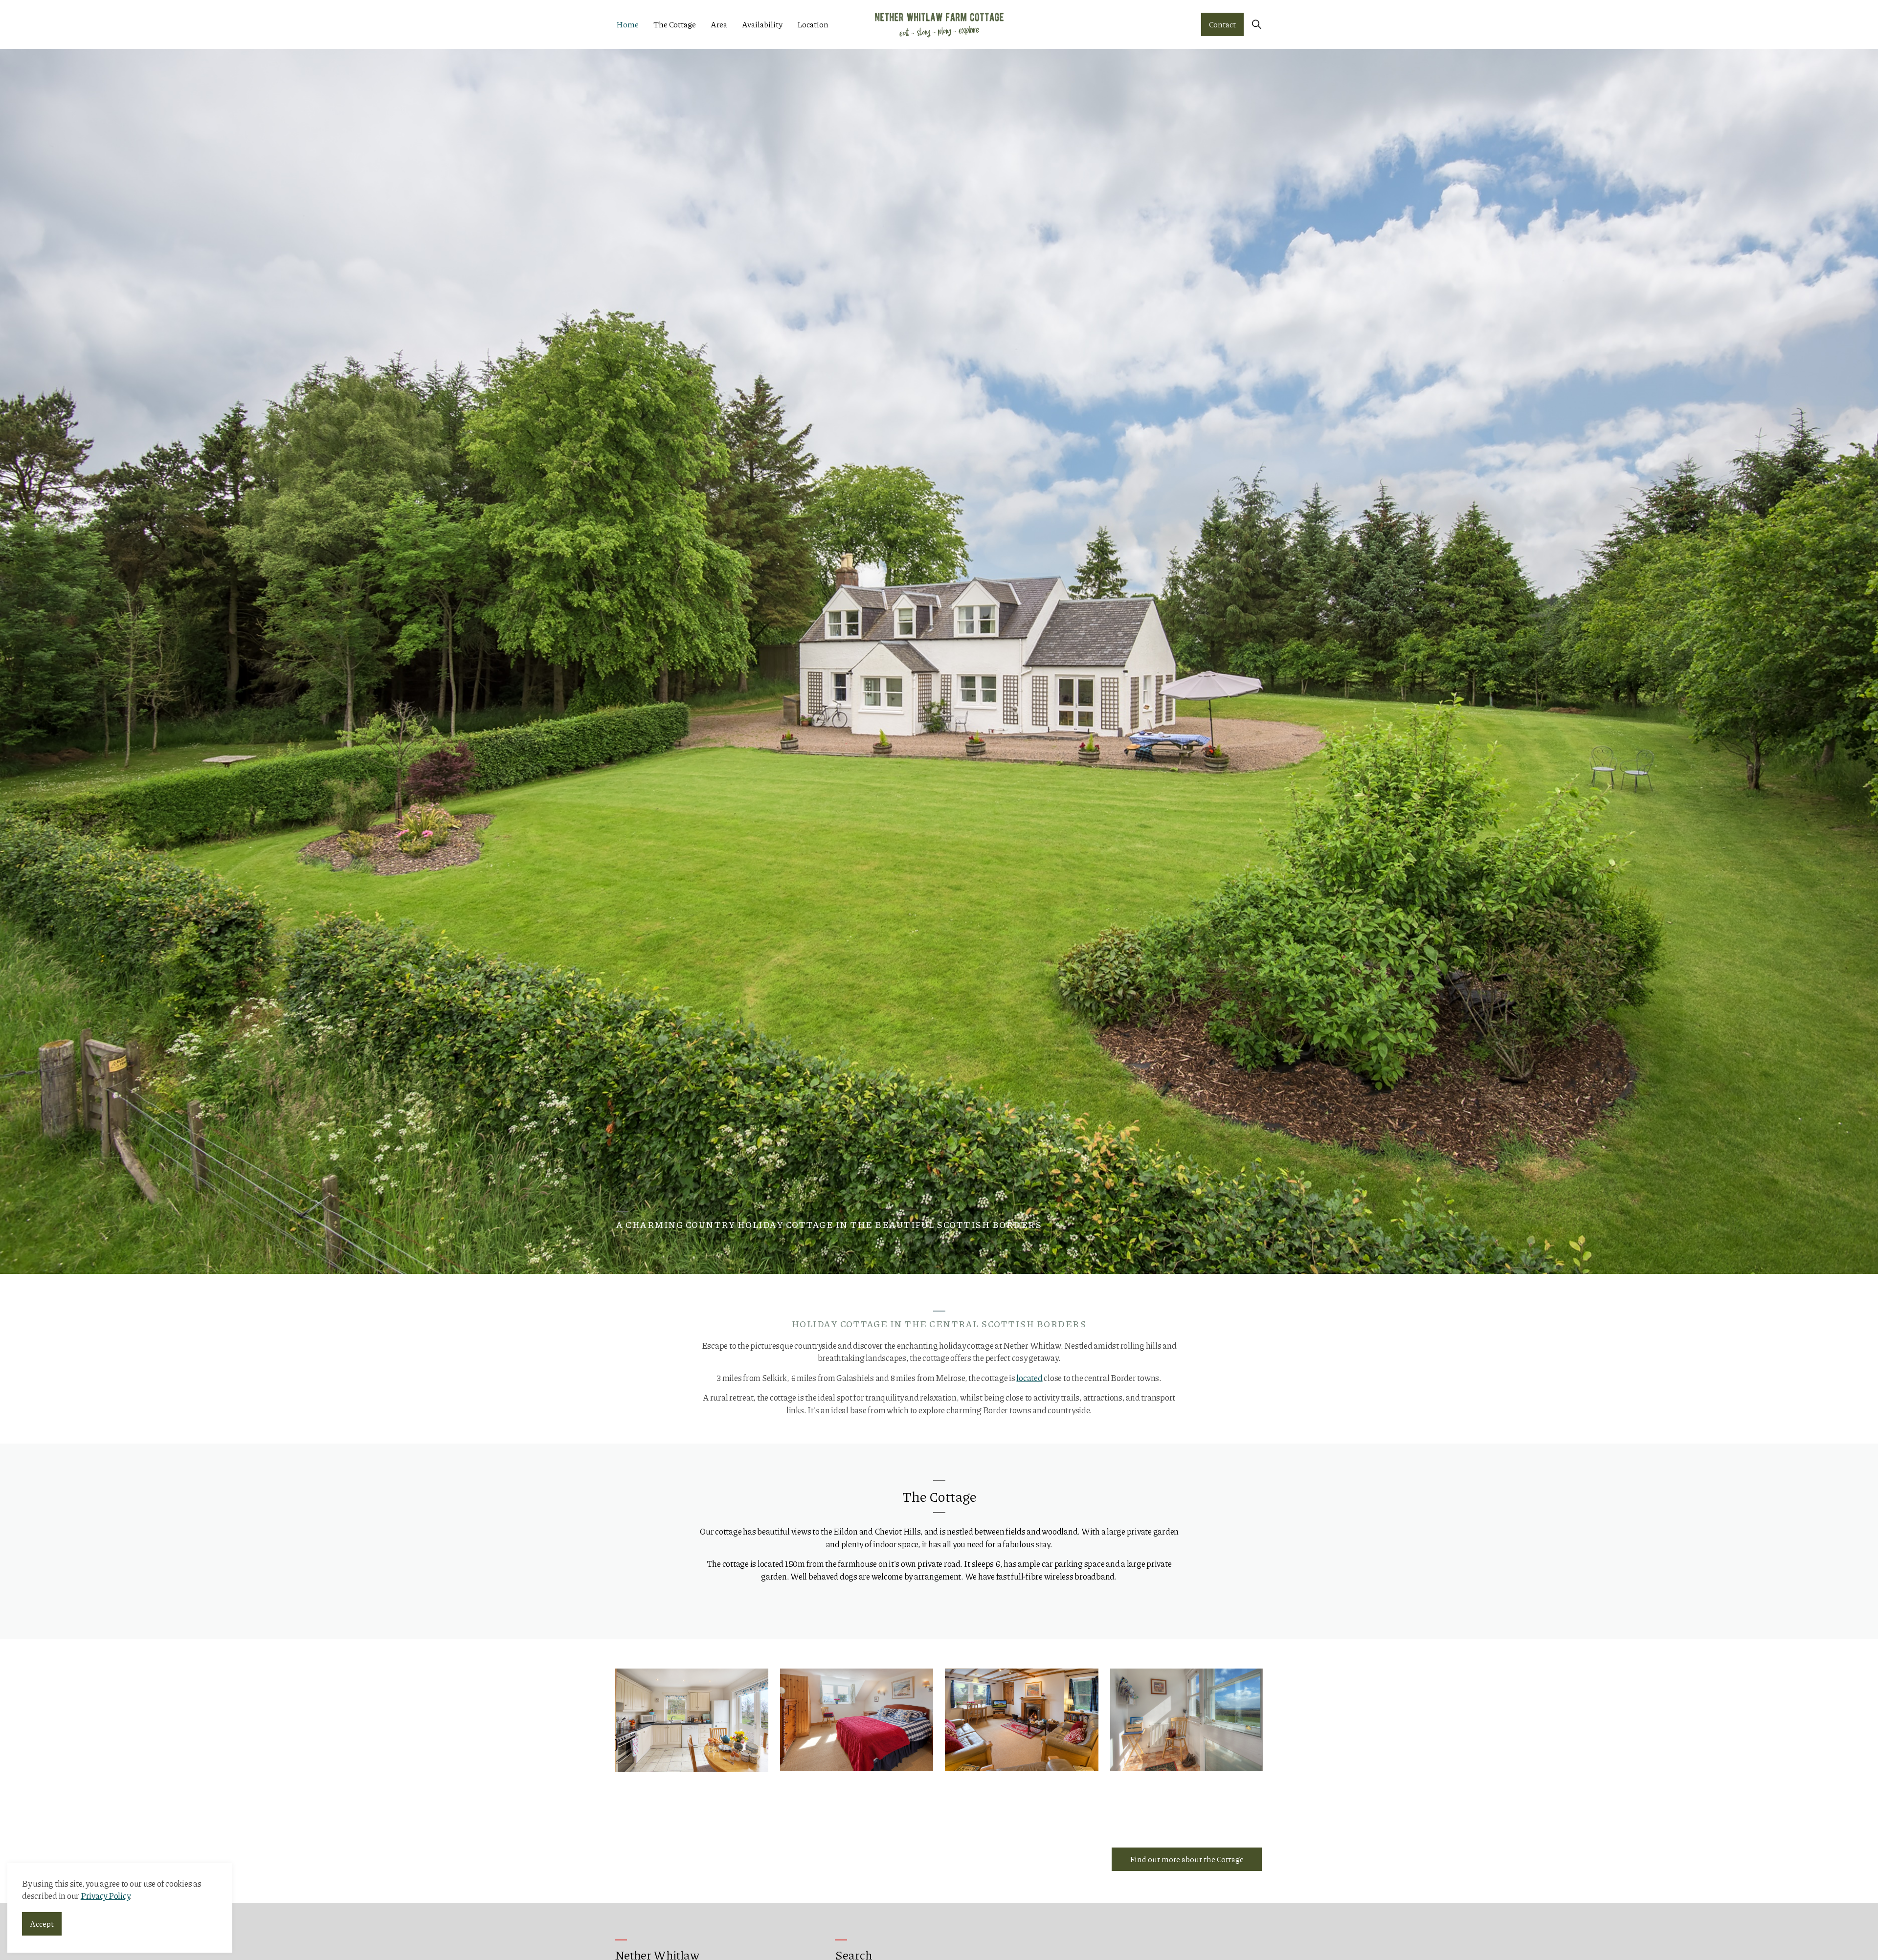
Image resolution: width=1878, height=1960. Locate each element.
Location (813, 24)
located (1029, 1378)
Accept (42, 1924)
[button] (692, 1720)
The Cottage (675, 24)
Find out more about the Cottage (1187, 1859)
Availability (762, 24)
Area (719, 24)
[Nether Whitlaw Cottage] (939, 24)
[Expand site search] (1256, 24)
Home (627, 24)
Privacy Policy (105, 1896)
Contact (1222, 24)
